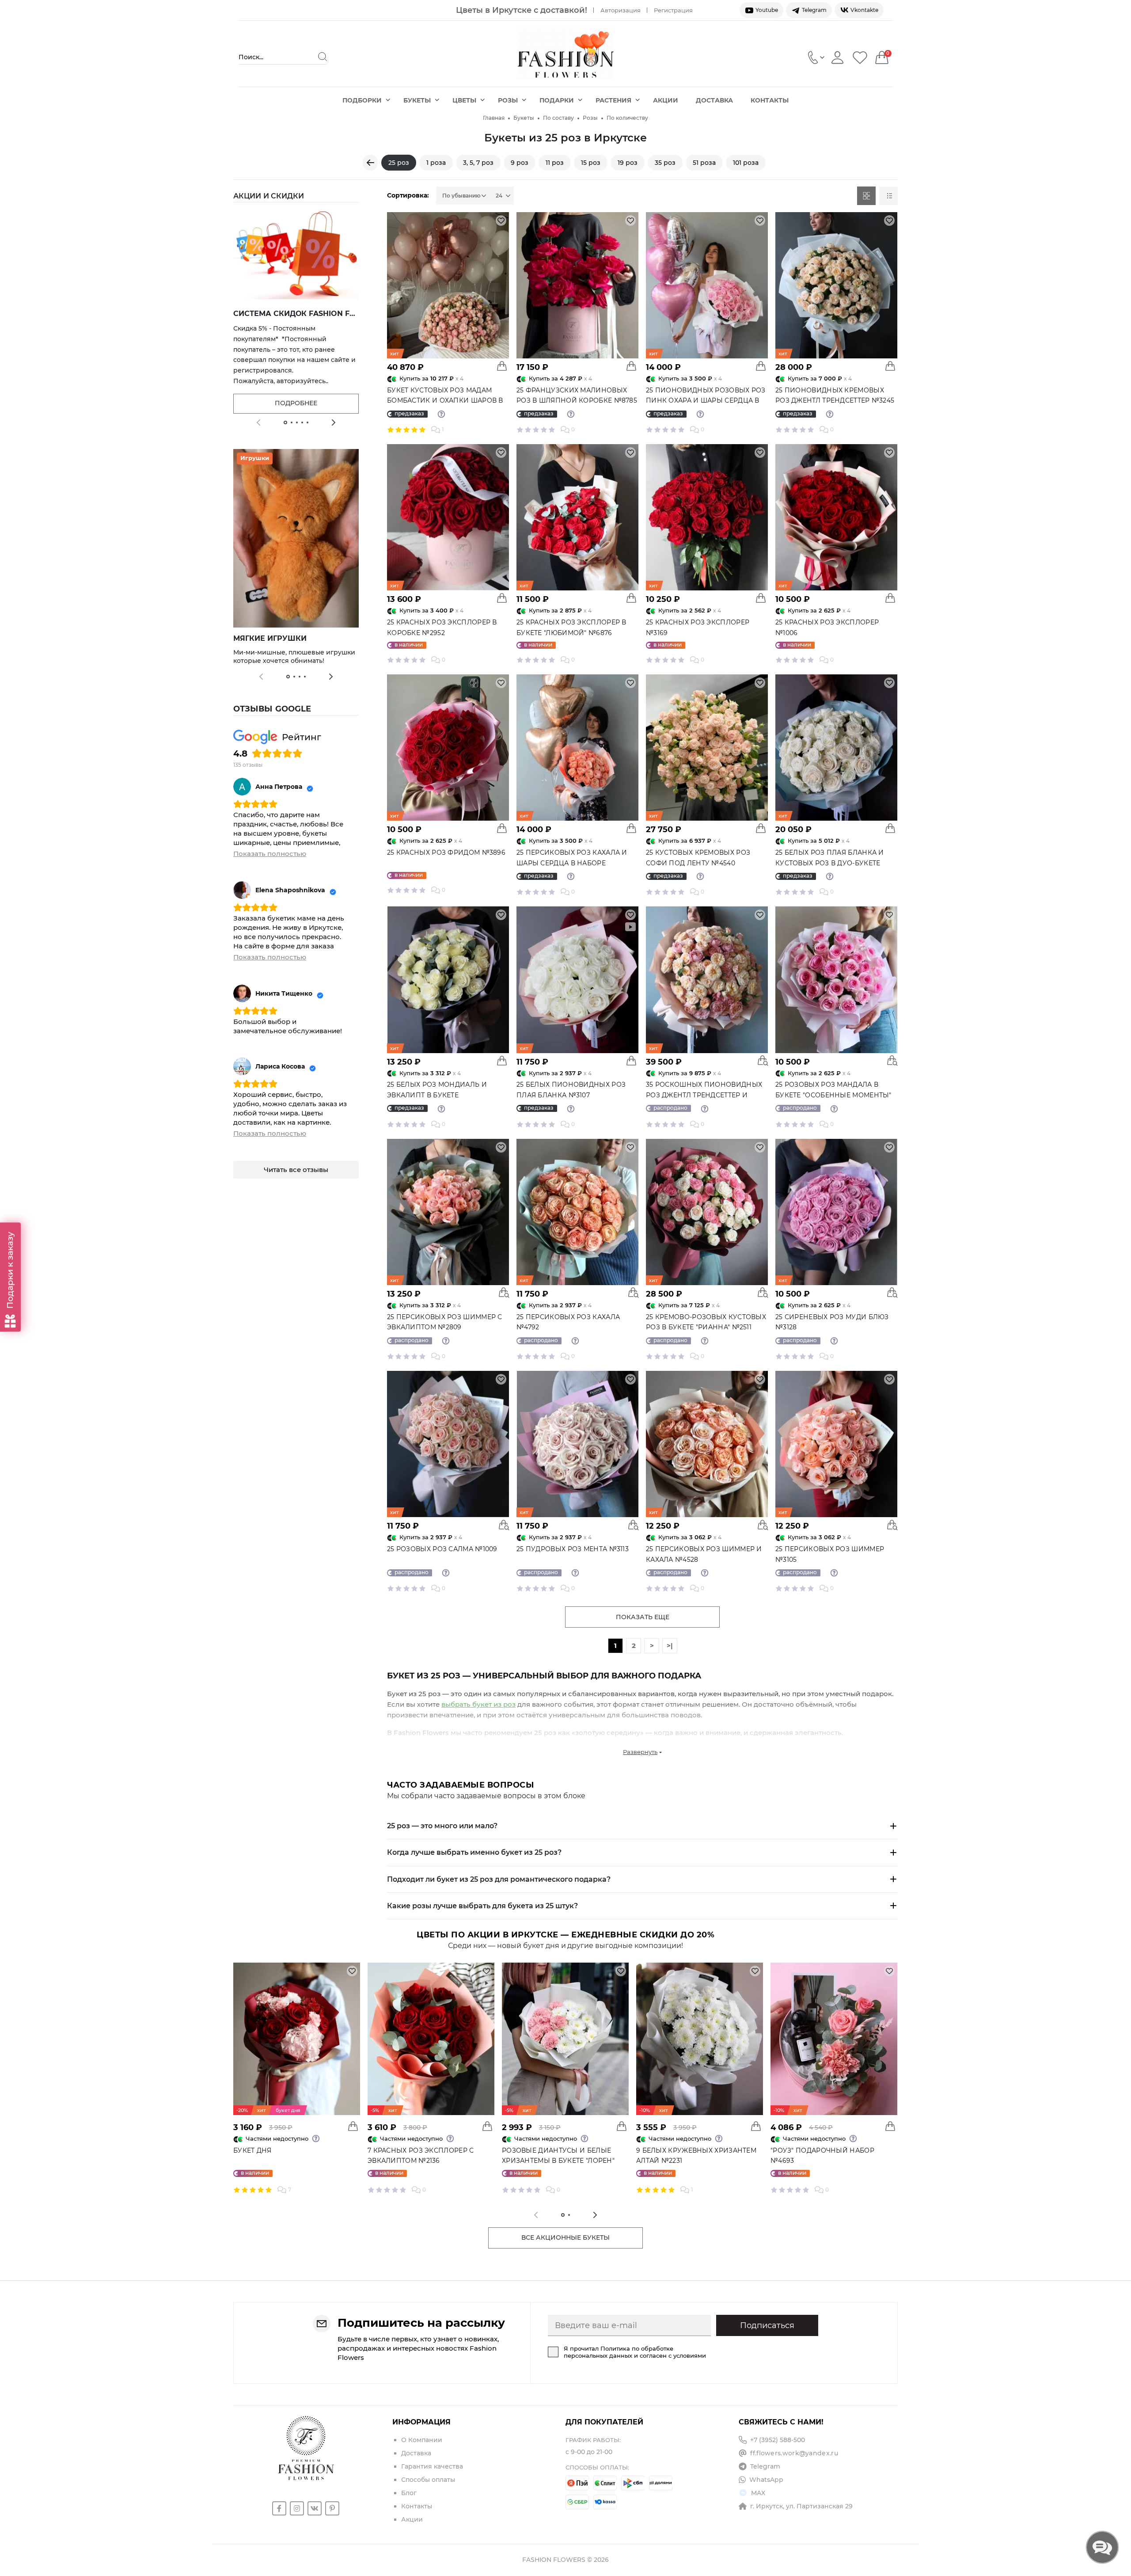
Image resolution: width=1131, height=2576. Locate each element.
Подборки (362, 100)
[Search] (323, 57)
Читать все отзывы (296, 1170)
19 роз (628, 163)
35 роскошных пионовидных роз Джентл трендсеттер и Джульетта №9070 (704, 1095)
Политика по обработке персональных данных (619, 2352)
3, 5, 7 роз (478, 163)
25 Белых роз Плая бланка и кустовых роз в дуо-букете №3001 (830, 863)
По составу (558, 118)
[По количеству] (370, 163)
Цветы (464, 100)
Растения (613, 100)
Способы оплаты (428, 2480)
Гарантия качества (432, 2466)
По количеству (627, 118)
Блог (409, 2493)
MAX (758, 2493)
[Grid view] (866, 196)
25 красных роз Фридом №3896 (446, 852)
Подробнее (296, 403)
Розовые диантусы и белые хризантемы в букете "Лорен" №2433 (558, 2161)
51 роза (704, 163)
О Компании (422, 2440)
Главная (494, 118)
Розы (508, 100)
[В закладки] (501, 221)
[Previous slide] (258, 422)
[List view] (888, 196)
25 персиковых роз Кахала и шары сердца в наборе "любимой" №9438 (572, 863)
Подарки (557, 100)
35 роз (665, 163)
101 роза (746, 163)
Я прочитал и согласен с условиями (635, 2352)
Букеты (417, 100)
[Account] (837, 57)
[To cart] (502, 598)
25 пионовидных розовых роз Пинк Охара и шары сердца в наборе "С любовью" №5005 (706, 401)
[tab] (285, 422)
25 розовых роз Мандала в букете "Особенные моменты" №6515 (833, 1095)
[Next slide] (334, 422)
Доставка (714, 100)
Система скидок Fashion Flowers (308, 314)
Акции (666, 100)
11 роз (555, 163)
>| (670, 1646)
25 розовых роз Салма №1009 (442, 1549)
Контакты (770, 100)
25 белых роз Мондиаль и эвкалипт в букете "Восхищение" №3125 (437, 1095)
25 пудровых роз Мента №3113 (573, 1549)
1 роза (436, 163)
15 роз (591, 163)
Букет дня (252, 2150)
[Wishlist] (860, 57)
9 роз (520, 163)
